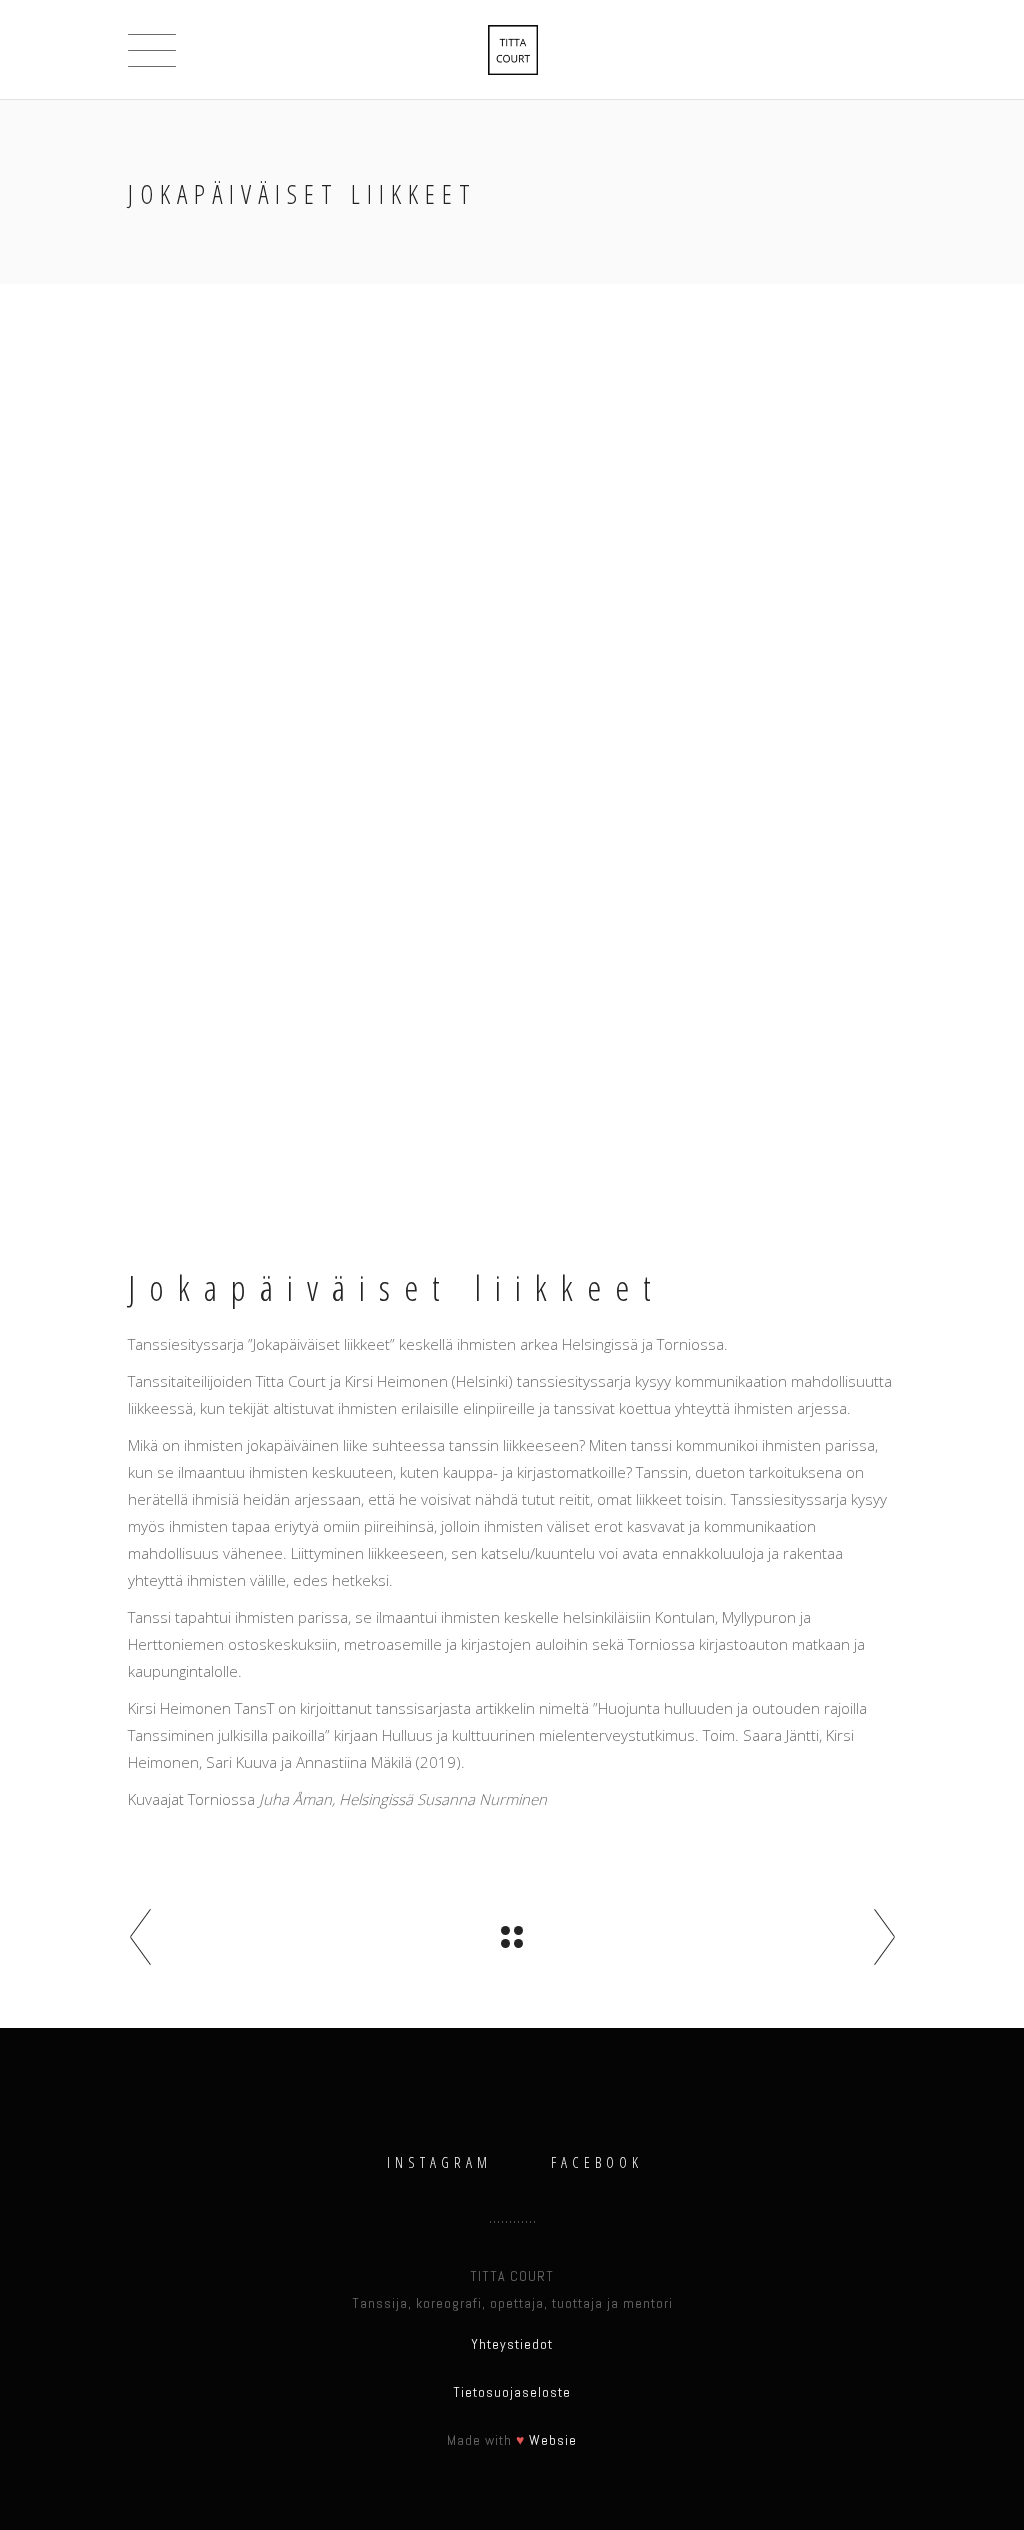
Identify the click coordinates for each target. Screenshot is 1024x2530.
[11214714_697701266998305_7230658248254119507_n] (305, 1172)
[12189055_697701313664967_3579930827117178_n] (305, 1099)
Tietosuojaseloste (512, 2392)
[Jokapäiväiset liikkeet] (305, 442)
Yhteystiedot (512, 2344)
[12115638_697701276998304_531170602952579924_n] (305, 953)
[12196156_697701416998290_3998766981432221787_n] (305, 1026)
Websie (553, 2440)
